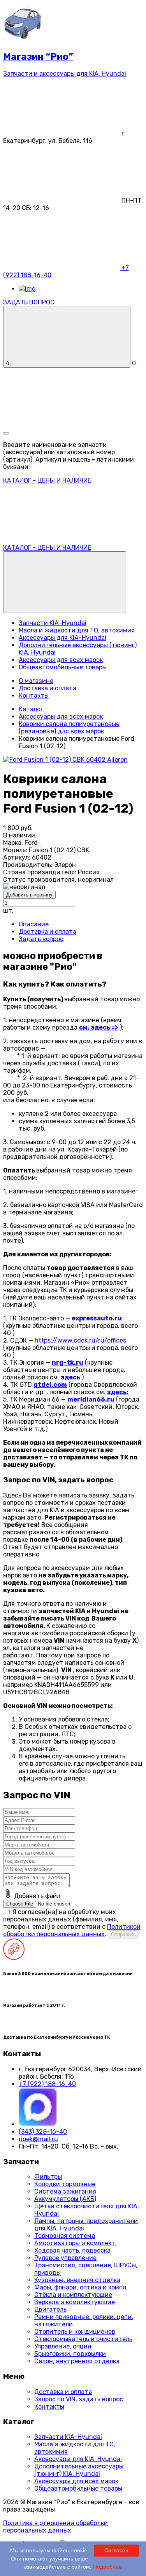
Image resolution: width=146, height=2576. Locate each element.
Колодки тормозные (65, 2184)
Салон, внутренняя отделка (77, 2361)
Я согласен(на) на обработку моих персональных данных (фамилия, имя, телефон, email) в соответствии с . (72, 1923)
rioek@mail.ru (38, 2139)
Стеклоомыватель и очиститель (83, 2339)
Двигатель (50, 2309)
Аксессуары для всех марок (61, 660)
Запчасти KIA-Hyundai (53, 623)
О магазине (36, 681)
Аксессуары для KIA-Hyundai (62, 638)
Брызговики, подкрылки (70, 2354)
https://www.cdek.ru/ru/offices (80, 1340)
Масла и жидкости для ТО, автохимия (77, 630)
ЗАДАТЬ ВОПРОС (29, 302)
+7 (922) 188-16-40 (47, 2084)
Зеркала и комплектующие (75, 2302)
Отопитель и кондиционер (75, 2332)
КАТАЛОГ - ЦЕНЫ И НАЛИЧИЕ (47, 548)
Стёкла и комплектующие (73, 2295)
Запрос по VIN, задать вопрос (79, 2399)
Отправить (123, 1934)
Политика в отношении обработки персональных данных (55, 2527)
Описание (34, 924)
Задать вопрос (41, 939)
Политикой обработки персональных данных (72, 1930)
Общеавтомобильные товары (63, 667)
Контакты (34, 696)
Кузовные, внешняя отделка (77, 2280)
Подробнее (107, 2567)
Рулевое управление (65, 2258)
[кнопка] (6, 433)
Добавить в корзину (29, 895)
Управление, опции (63, 2346)
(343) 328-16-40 (43, 2132)
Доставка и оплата (47, 688)
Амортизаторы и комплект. (76, 2243)
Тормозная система (65, 2236)
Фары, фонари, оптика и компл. (81, 2287)
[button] (65, 582)
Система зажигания (65, 2191)
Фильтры (48, 2177)
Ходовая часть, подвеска (72, 2250)
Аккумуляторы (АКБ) (65, 2199)
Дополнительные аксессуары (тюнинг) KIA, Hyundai (79, 2470)
